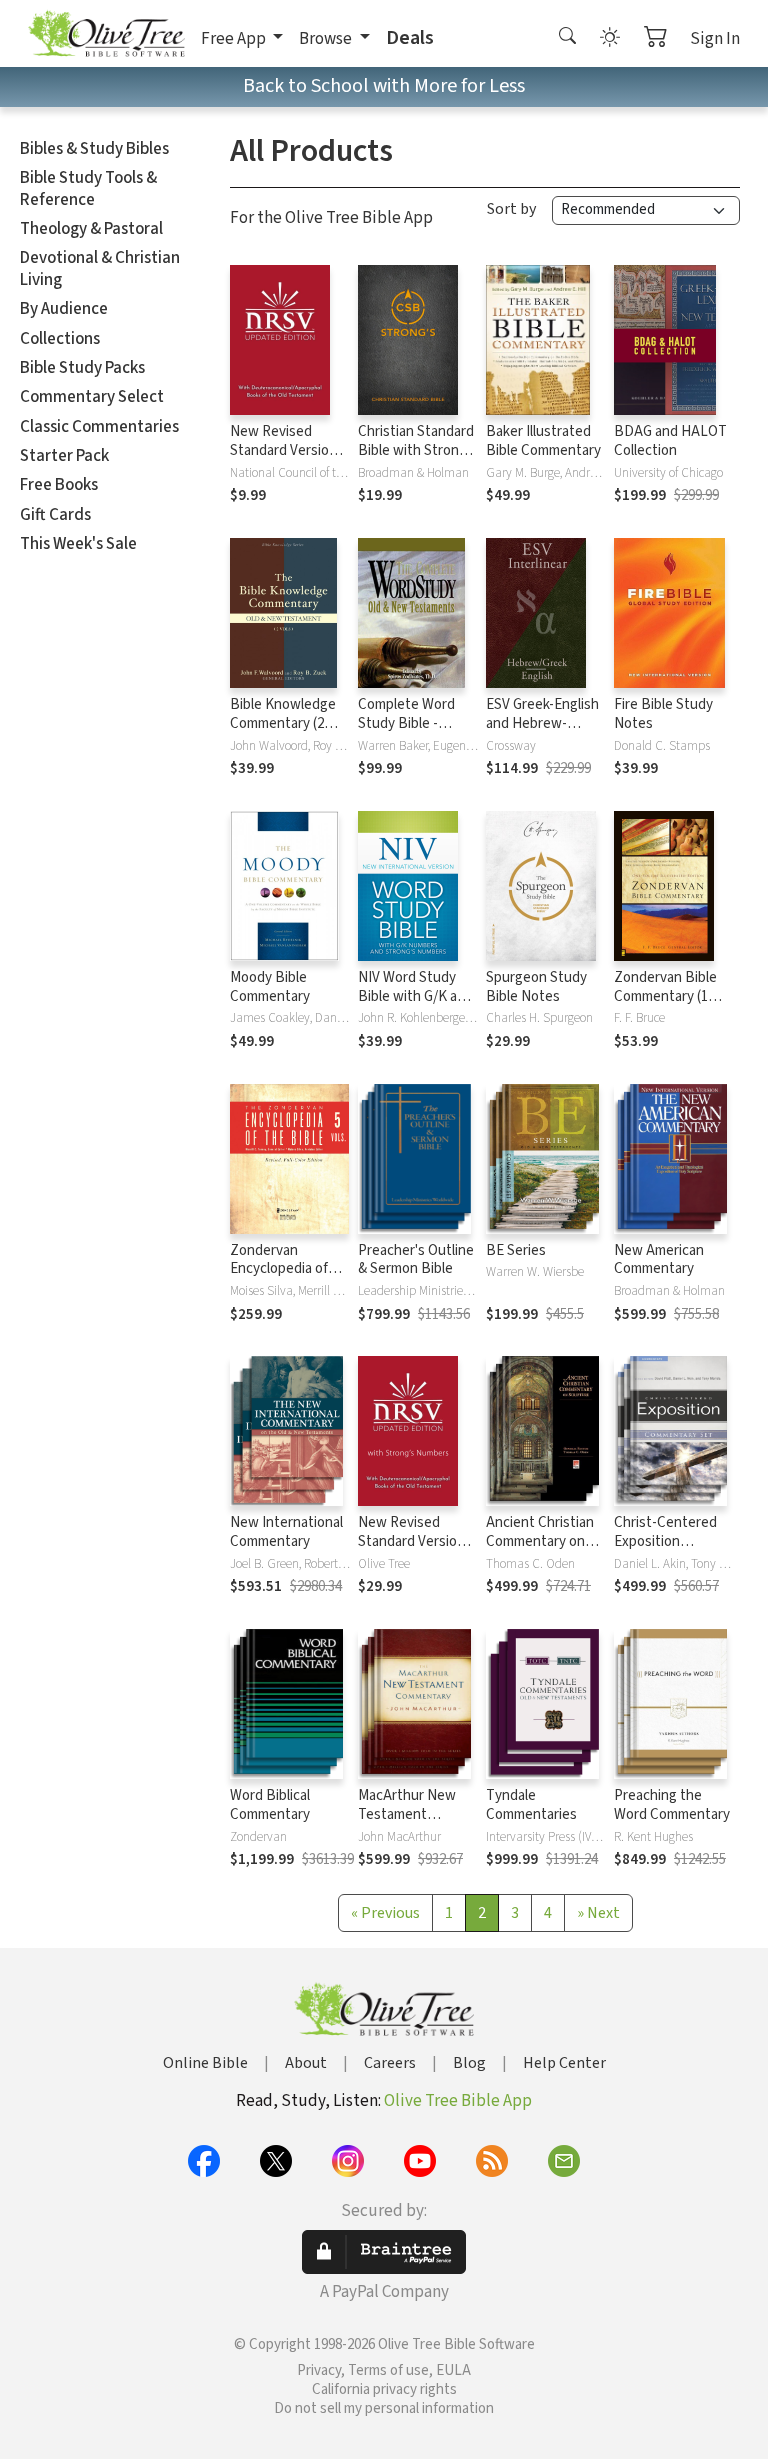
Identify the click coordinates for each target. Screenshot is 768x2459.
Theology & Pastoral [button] (91, 229)
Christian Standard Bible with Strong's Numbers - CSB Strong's (417, 460)
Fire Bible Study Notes (663, 714)
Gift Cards (55, 515)
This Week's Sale (78, 544)
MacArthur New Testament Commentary (407, 1814)
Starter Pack (64, 456)
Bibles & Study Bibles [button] (94, 149)
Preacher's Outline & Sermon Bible (416, 1260)
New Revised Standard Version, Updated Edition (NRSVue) (285, 460)
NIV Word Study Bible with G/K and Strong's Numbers (415, 996)
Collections (60, 339)
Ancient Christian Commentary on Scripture (540, 1541)
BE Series (516, 1250)
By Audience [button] (64, 309)
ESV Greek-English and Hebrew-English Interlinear (542, 723)
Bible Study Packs (82, 368)
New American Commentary (659, 1260)
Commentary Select (92, 397)
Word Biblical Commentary (270, 1805)
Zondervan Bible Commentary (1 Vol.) (665, 996)
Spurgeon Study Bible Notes (536, 987)
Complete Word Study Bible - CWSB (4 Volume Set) (409, 733)
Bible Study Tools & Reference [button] (88, 188)
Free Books (59, 485)
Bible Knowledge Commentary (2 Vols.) (283, 723)
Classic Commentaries (99, 427)
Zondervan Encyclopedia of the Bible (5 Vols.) (284, 1269)
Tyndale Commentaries (531, 1805)
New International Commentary (286, 1532)
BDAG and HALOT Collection (670, 441)
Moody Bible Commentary (270, 987)
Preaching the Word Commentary (672, 1805)
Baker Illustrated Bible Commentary (543, 441)
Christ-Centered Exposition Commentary (665, 1541)
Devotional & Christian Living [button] (100, 268)
